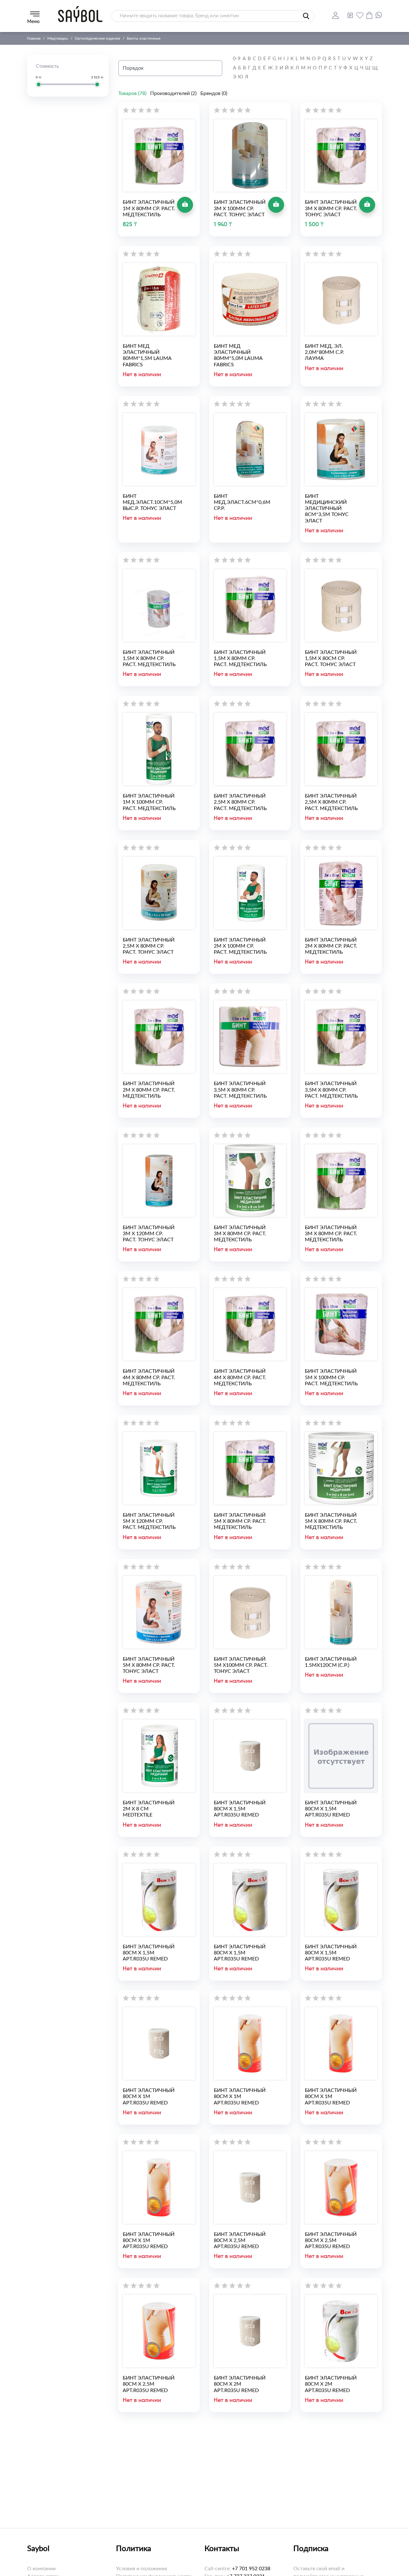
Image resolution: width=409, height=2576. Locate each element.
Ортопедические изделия (97, 38)
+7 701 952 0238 (251, 2569)
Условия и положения (142, 2569)
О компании (41, 2569)
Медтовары (58, 38)
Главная (34, 38)
